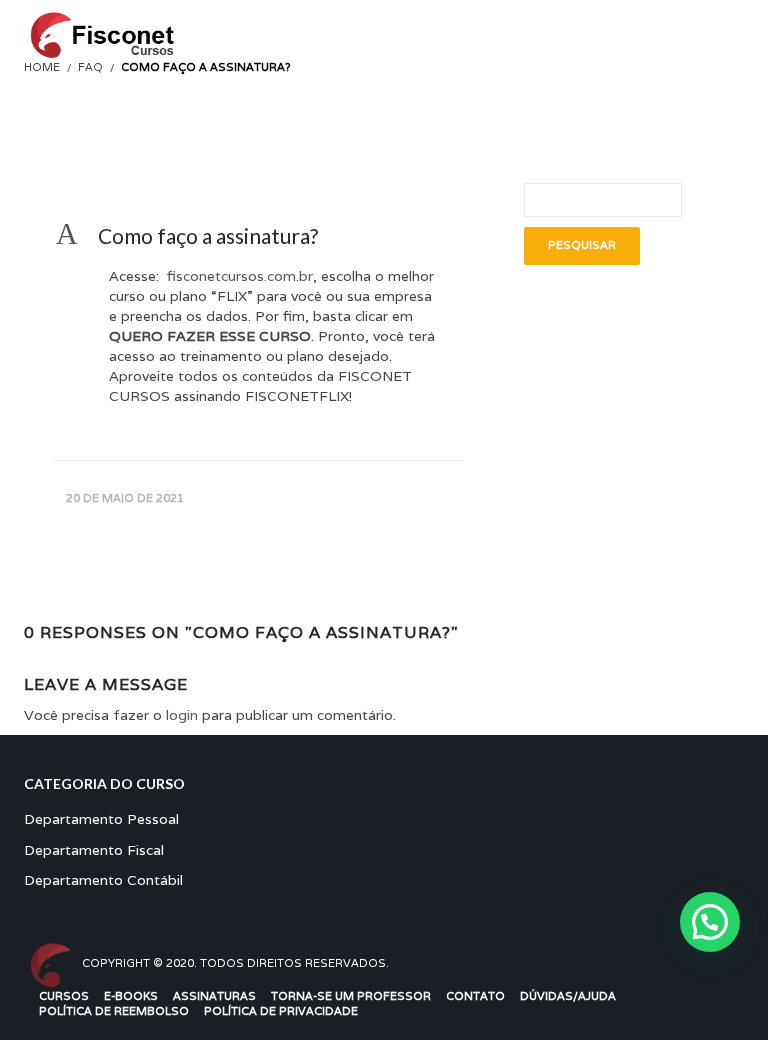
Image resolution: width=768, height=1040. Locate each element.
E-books (131, 996)
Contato (475, 996)
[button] (259, 236)
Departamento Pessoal (101, 819)
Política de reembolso (114, 1011)
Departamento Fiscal (94, 850)
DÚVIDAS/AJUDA (568, 996)
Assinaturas (214, 996)
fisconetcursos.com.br (238, 276)
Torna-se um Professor (351, 996)
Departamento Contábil (103, 880)
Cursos (64, 996)
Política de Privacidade (281, 1011)
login (182, 715)
